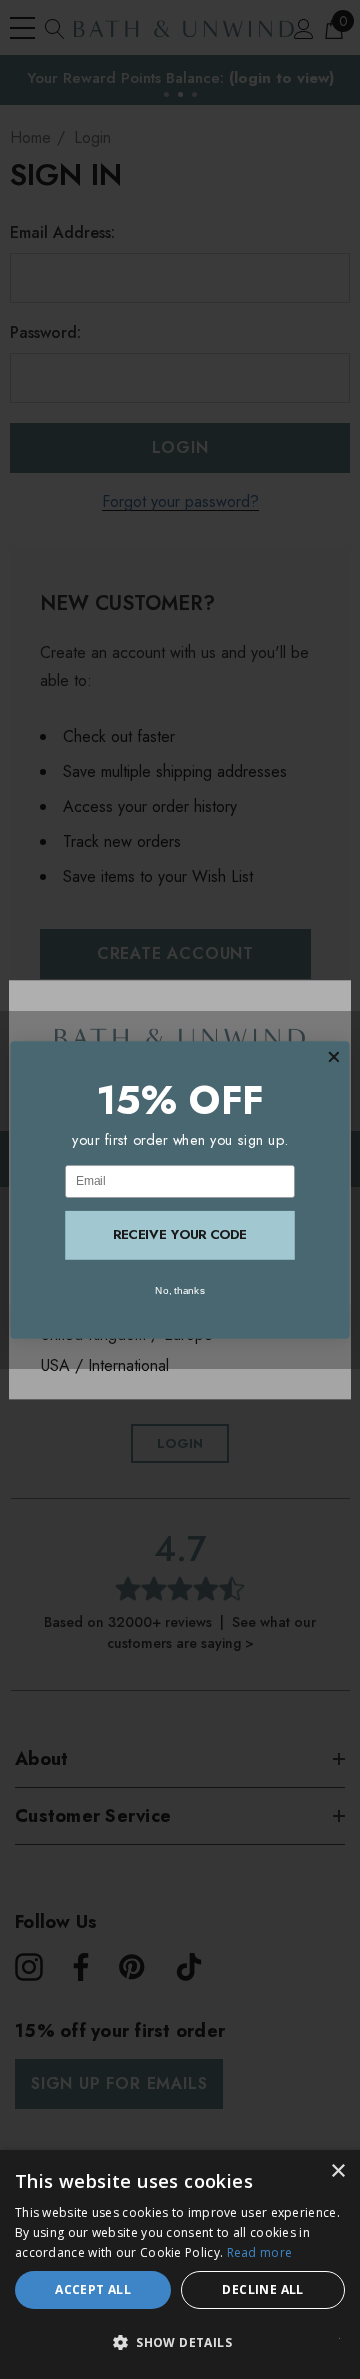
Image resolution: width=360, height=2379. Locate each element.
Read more (260, 2252)
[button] (180, 2343)
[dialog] (180, 2264)
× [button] (337, 2171)
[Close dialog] (333, 1056)
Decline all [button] (262, 2289)
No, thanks (180, 1289)
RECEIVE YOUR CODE (180, 1234)
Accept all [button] (93, 2289)
